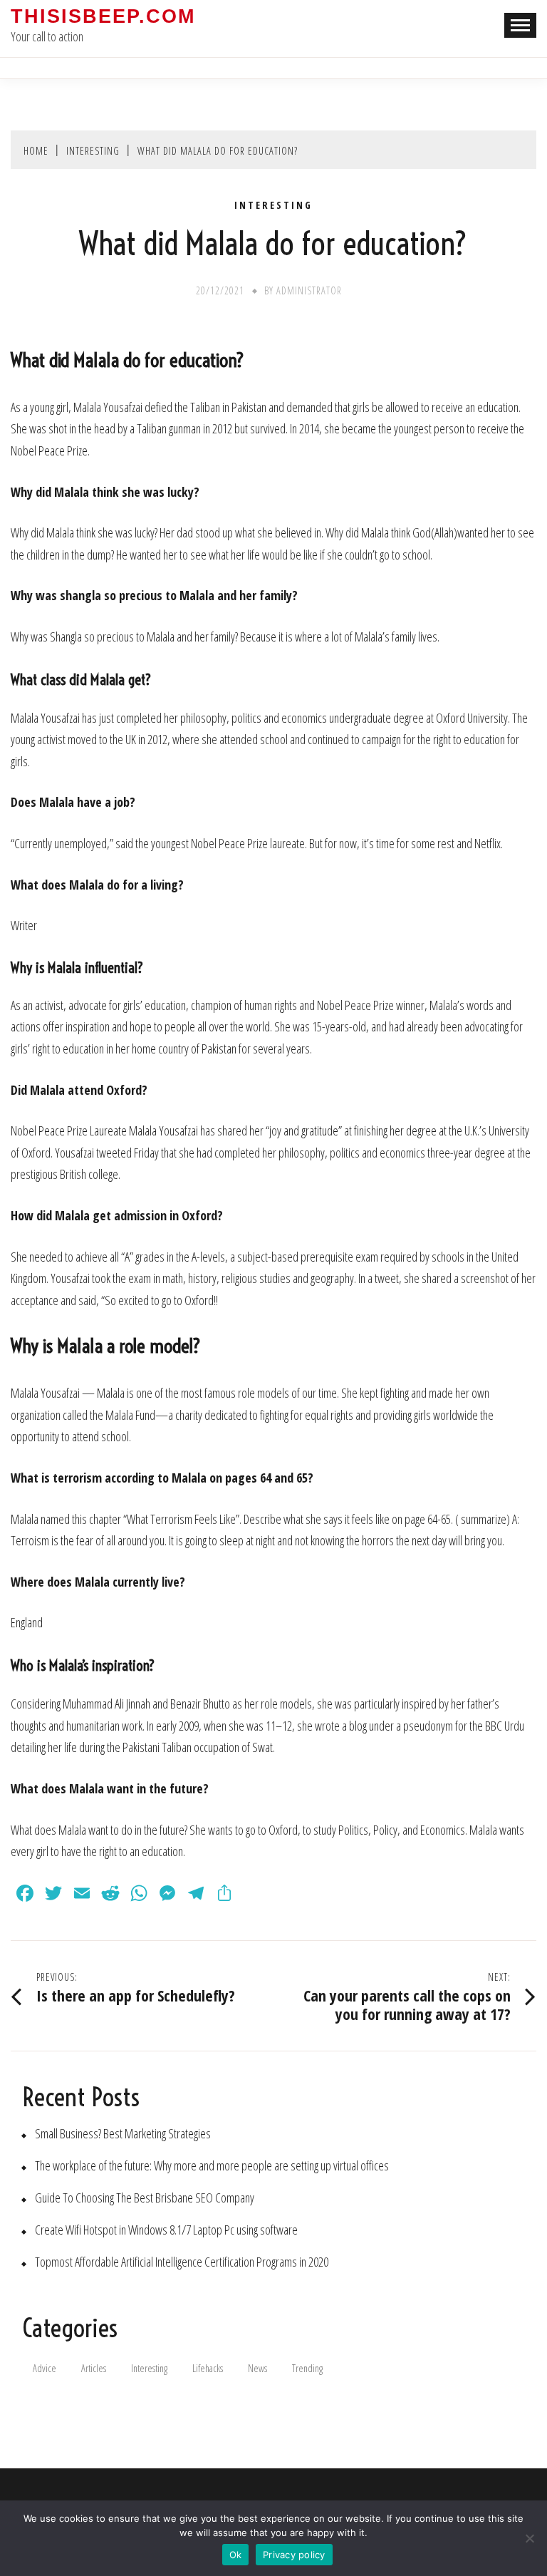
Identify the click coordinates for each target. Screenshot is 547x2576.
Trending (307, 2368)
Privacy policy (294, 2555)
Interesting (273, 205)
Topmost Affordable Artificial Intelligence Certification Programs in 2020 (182, 2262)
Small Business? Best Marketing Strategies (123, 2134)
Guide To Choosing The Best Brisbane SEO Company (145, 2198)
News (257, 2368)
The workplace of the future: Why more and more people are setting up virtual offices (212, 2166)
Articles (94, 2368)
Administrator (309, 290)
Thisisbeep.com (103, 16)
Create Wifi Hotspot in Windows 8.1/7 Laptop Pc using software (166, 2230)
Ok (236, 2555)
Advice (45, 2368)
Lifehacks (208, 2368)
